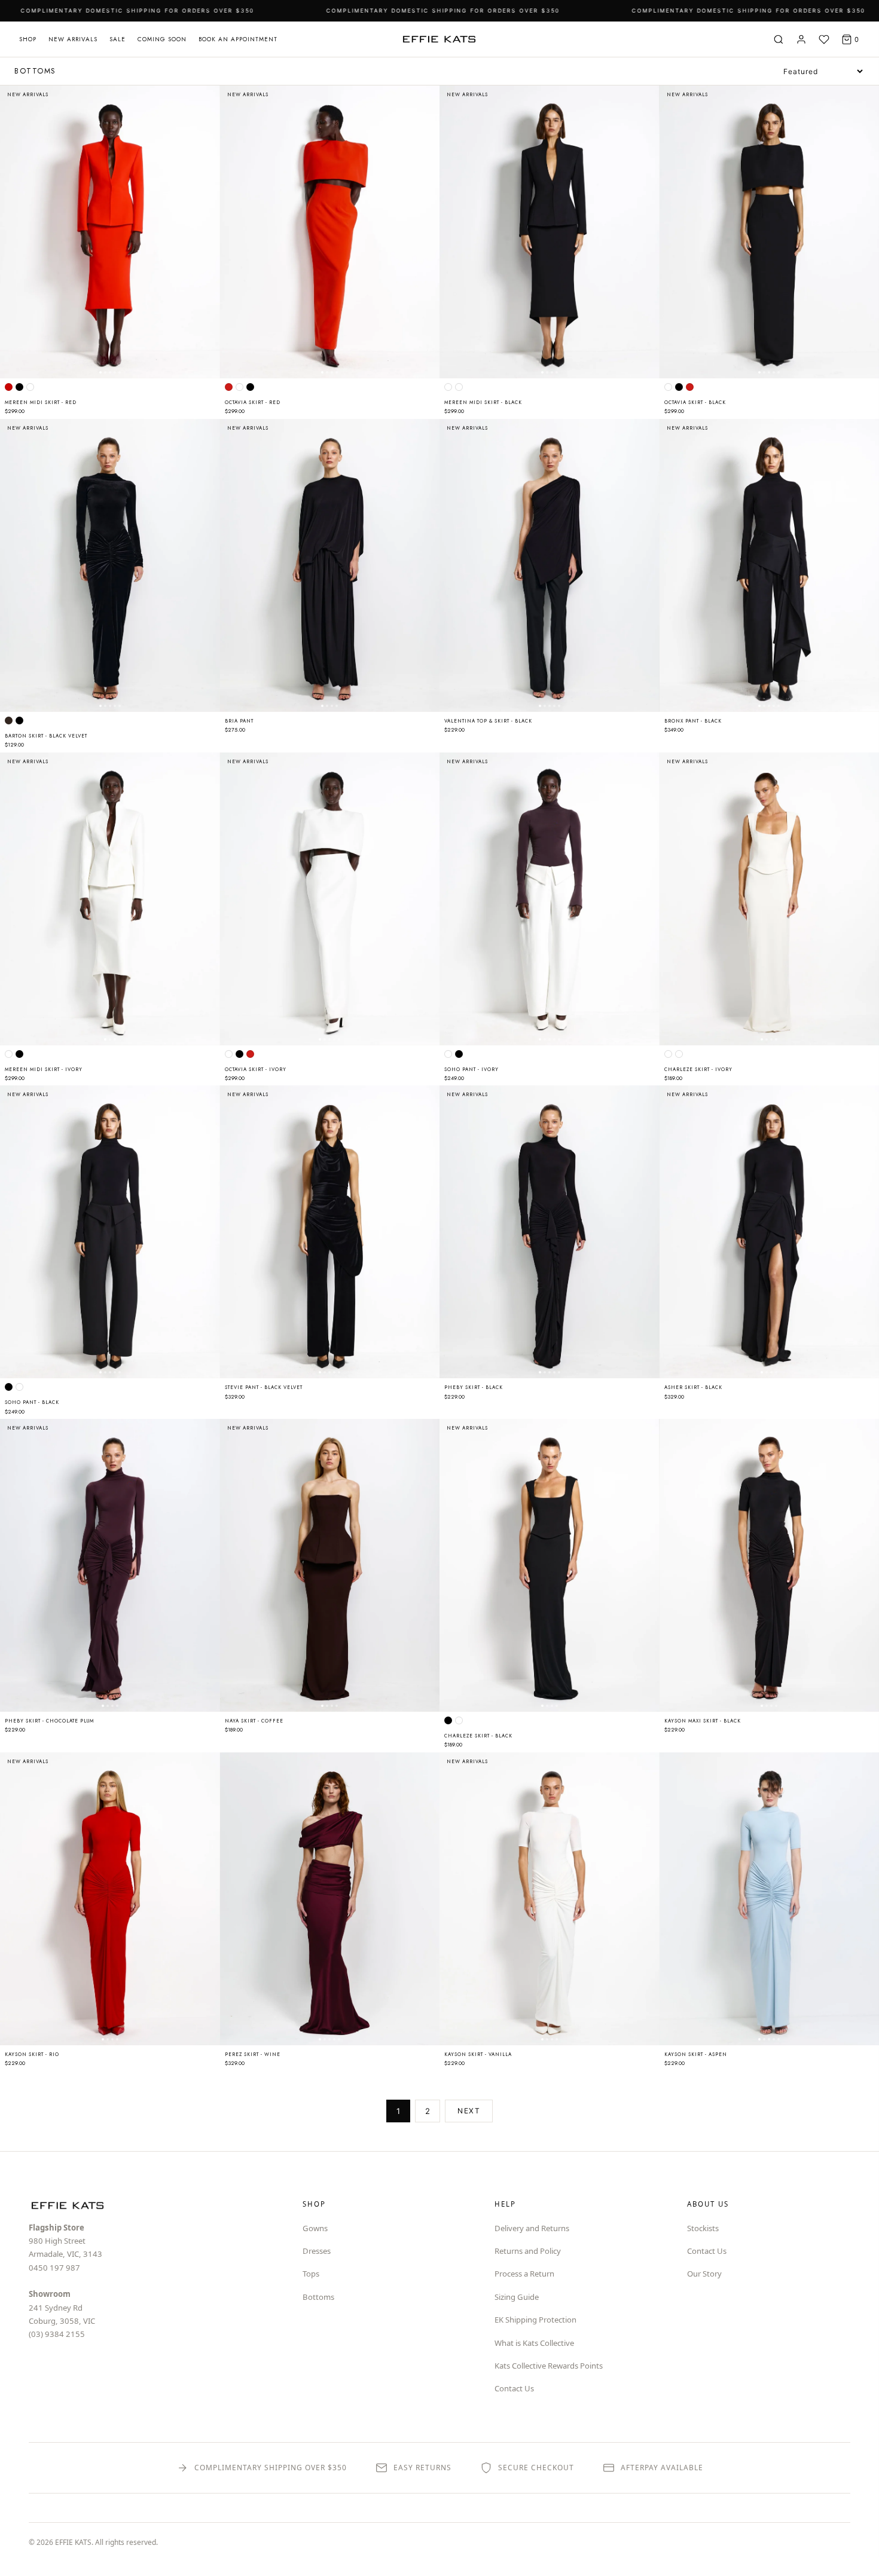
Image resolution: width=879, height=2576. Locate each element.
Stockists (703, 2228)
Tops (311, 2274)
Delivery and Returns (532, 2228)
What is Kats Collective (534, 2343)
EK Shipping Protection (535, 2320)
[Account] (801, 39)
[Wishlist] (824, 39)
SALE (117, 39)
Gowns (315, 2228)
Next (469, 2111)
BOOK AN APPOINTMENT (238, 39)
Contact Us (514, 2388)
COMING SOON (162, 39)
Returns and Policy (528, 2251)
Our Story (704, 2274)
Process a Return (524, 2274)
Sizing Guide (517, 2297)
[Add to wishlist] (205, 99)
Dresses (317, 2251)
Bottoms (318, 2297)
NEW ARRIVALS (73, 39)
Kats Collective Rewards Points (549, 2366)
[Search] (779, 39)
